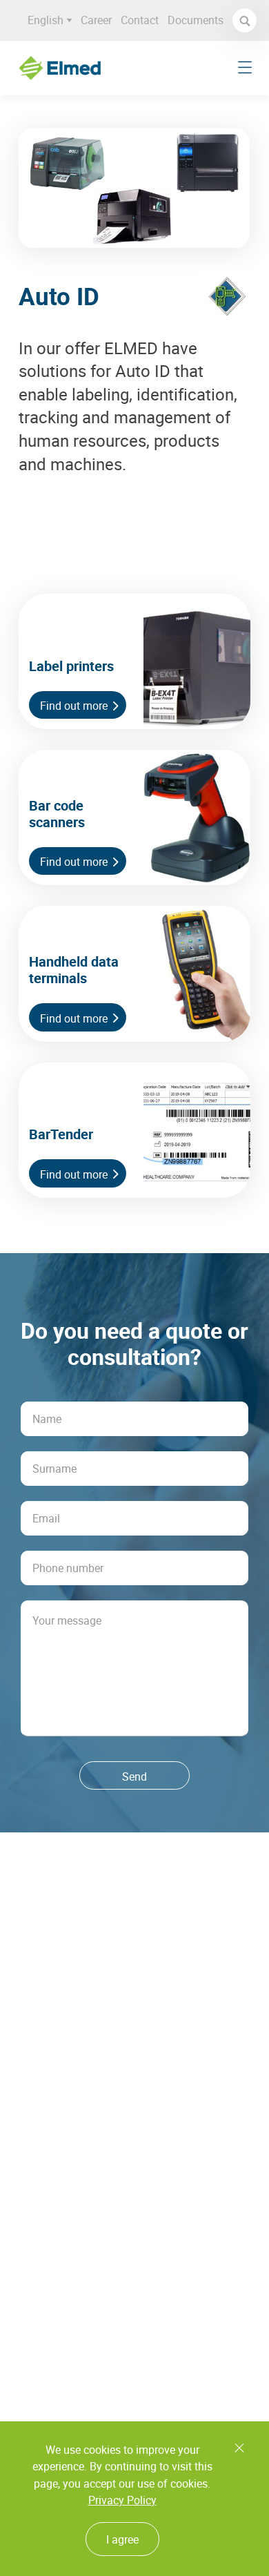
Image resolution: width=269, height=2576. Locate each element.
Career (96, 20)
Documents (196, 20)
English (46, 20)
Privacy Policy (122, 2500)
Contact (140, 20)
